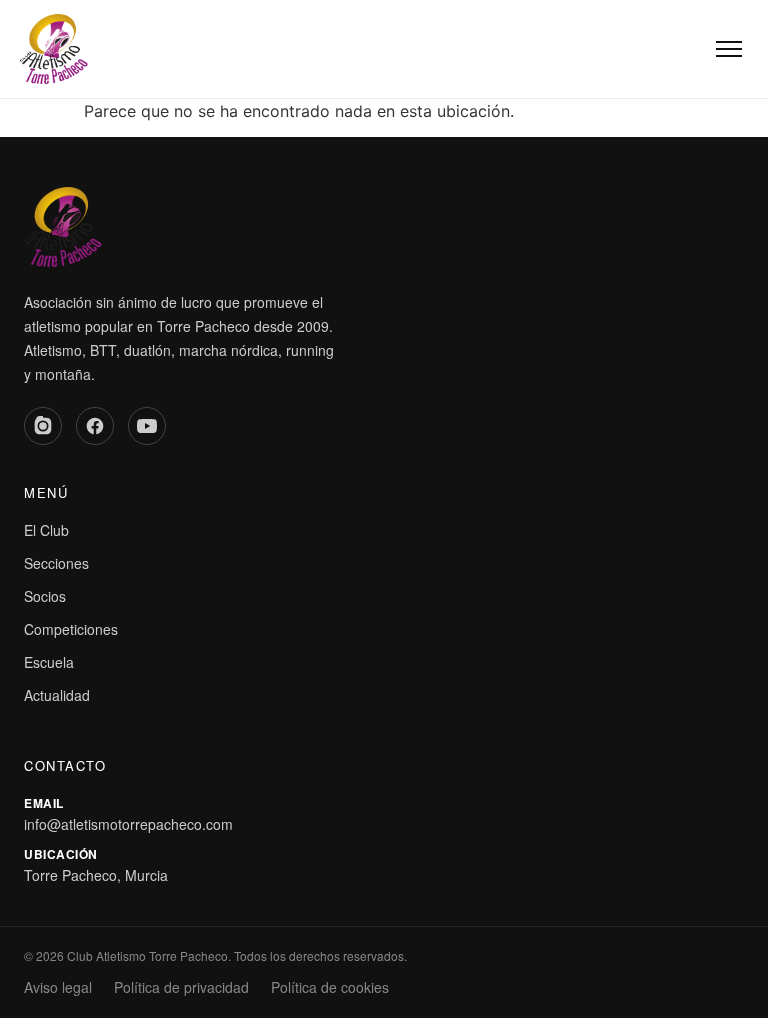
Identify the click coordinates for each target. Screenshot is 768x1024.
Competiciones (71, 629)
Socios (45, 596)
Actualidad (57, 695)
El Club (46, 530)
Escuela (49, 662)
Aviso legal (58, 987)
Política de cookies (330, 987)
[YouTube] (147, 426)
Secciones (56, 563)
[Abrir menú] (729, 49)
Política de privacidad (181, 987)
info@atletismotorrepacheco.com (128, 824)
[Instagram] (43, 426)
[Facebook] (95, 426)
